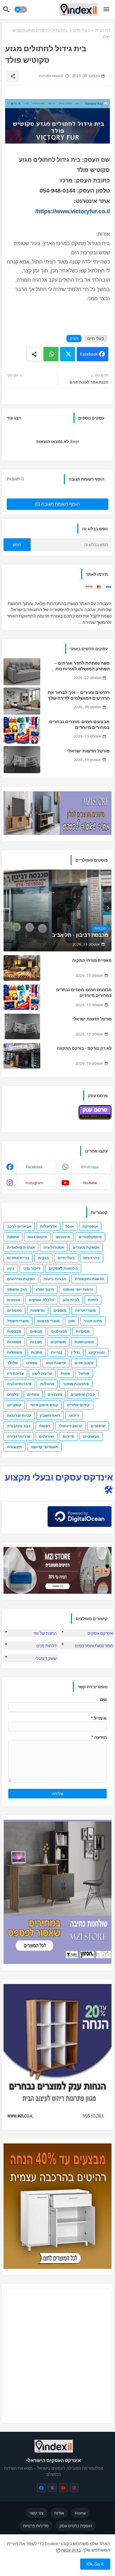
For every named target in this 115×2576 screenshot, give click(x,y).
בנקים (43, 1258)
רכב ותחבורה (19, 1426)
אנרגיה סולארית (21, 1247)
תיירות (69, 1436)
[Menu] (106, 10)
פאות (65, 1373)
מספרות (14, 1342)
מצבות (36, 1342)
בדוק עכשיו (71, 2550)
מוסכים (60, 1310)
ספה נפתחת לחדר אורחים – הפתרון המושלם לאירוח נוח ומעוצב (82, 666)
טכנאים (14, 1300)
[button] (21, 10)
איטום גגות (37, 1237)
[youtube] (63, 2488)
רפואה (45, 1426)
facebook (34, 1167)
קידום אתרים (78, 1405)
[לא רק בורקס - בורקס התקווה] (22, 1056)
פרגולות (47, 1384)
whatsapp (90, 1167)
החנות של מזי (45, 1633)
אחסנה (13, 1237)
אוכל (70, 1226)
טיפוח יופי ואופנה (78, 1289)
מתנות (37, 1352)
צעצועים (55, 1394)
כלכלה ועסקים (41, 1300)
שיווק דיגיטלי (70, 1426)
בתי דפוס (92, 1258)
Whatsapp (51, 354)
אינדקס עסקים (100, 1633)
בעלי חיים (81, 30)
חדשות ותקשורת (89, 1279)
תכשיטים (91, 1436)
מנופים (36, 1331)
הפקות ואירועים (21, 1279)
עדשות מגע (56, 1363)
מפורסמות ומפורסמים (94, 1646)
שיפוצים (98, 1426)
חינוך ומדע (45, 1289)
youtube (90, 1183)
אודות (59, 2513)
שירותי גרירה (19, 1436)
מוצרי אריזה (85, 1310)
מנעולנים (59, 1331)
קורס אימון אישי (44, 1405)
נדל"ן (75, 1352)
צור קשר (36, 2513)
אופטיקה (90, 1226)
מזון (72, 1321)
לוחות (93, 1300)
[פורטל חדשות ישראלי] (22, 1027)
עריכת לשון (42, 1373)
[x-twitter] (52, 2488)
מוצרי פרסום (49, 1321)
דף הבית (103, 30)
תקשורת (15, 1447)
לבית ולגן (71, 1300)
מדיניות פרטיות (36, 2526)
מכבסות (14, 1331)
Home (80, 2513)
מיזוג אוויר (93, 1321)
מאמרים (14, 1310)
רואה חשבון (50, 1415)
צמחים (33, 1394)
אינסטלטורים (90, 1237)
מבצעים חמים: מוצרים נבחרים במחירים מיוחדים (79, 724)
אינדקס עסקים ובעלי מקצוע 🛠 (59, 1483)
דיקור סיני (32, 1268)
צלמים (13, 1394)
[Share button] (34, 354)
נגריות (57, 1352)
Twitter (68, 354)
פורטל (84, 1373)
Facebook (89, 354)
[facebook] (41, 2488)
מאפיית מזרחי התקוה (92, 960)
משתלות (15, 1352)
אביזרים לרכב (19, 1226)
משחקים (58, 1342)
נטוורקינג (97, 1352)
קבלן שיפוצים (83, 1394)
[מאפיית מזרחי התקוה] (22, 968)
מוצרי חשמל (18, 1321)
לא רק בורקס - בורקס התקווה (84, 1048)
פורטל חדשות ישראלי (88, 751)
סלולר (12, 1363)
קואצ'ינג (14, 1405)
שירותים (46, 1436)
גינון (11, 1268)
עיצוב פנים (84, 1363)
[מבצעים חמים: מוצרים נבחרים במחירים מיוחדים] (22, 997)
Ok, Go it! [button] (95, 2564)
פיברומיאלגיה (19, 1384)
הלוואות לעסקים (63, 1268)
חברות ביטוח (55, 1279)
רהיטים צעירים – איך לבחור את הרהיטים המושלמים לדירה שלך (79, 695)
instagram (34, 1183)
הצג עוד (14, 418)
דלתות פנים (46, 1646)
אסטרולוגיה (54, 1247)
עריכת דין (15, 1373)
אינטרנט (63, 1237)
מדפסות (38, 1310)
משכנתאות (84, 1342)
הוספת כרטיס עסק (76, 2526)
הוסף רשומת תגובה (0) (57, 504)
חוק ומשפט (17, 1289)
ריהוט (74, 1415)
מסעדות (83, 1331)
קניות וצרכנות (19, 1415)
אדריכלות (48, 1226)
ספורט (32, 1363)
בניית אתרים (18, 1258)
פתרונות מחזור (76, 1384)
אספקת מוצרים (86, 1247)
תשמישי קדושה (44, 1447)
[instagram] (74, 2488)
